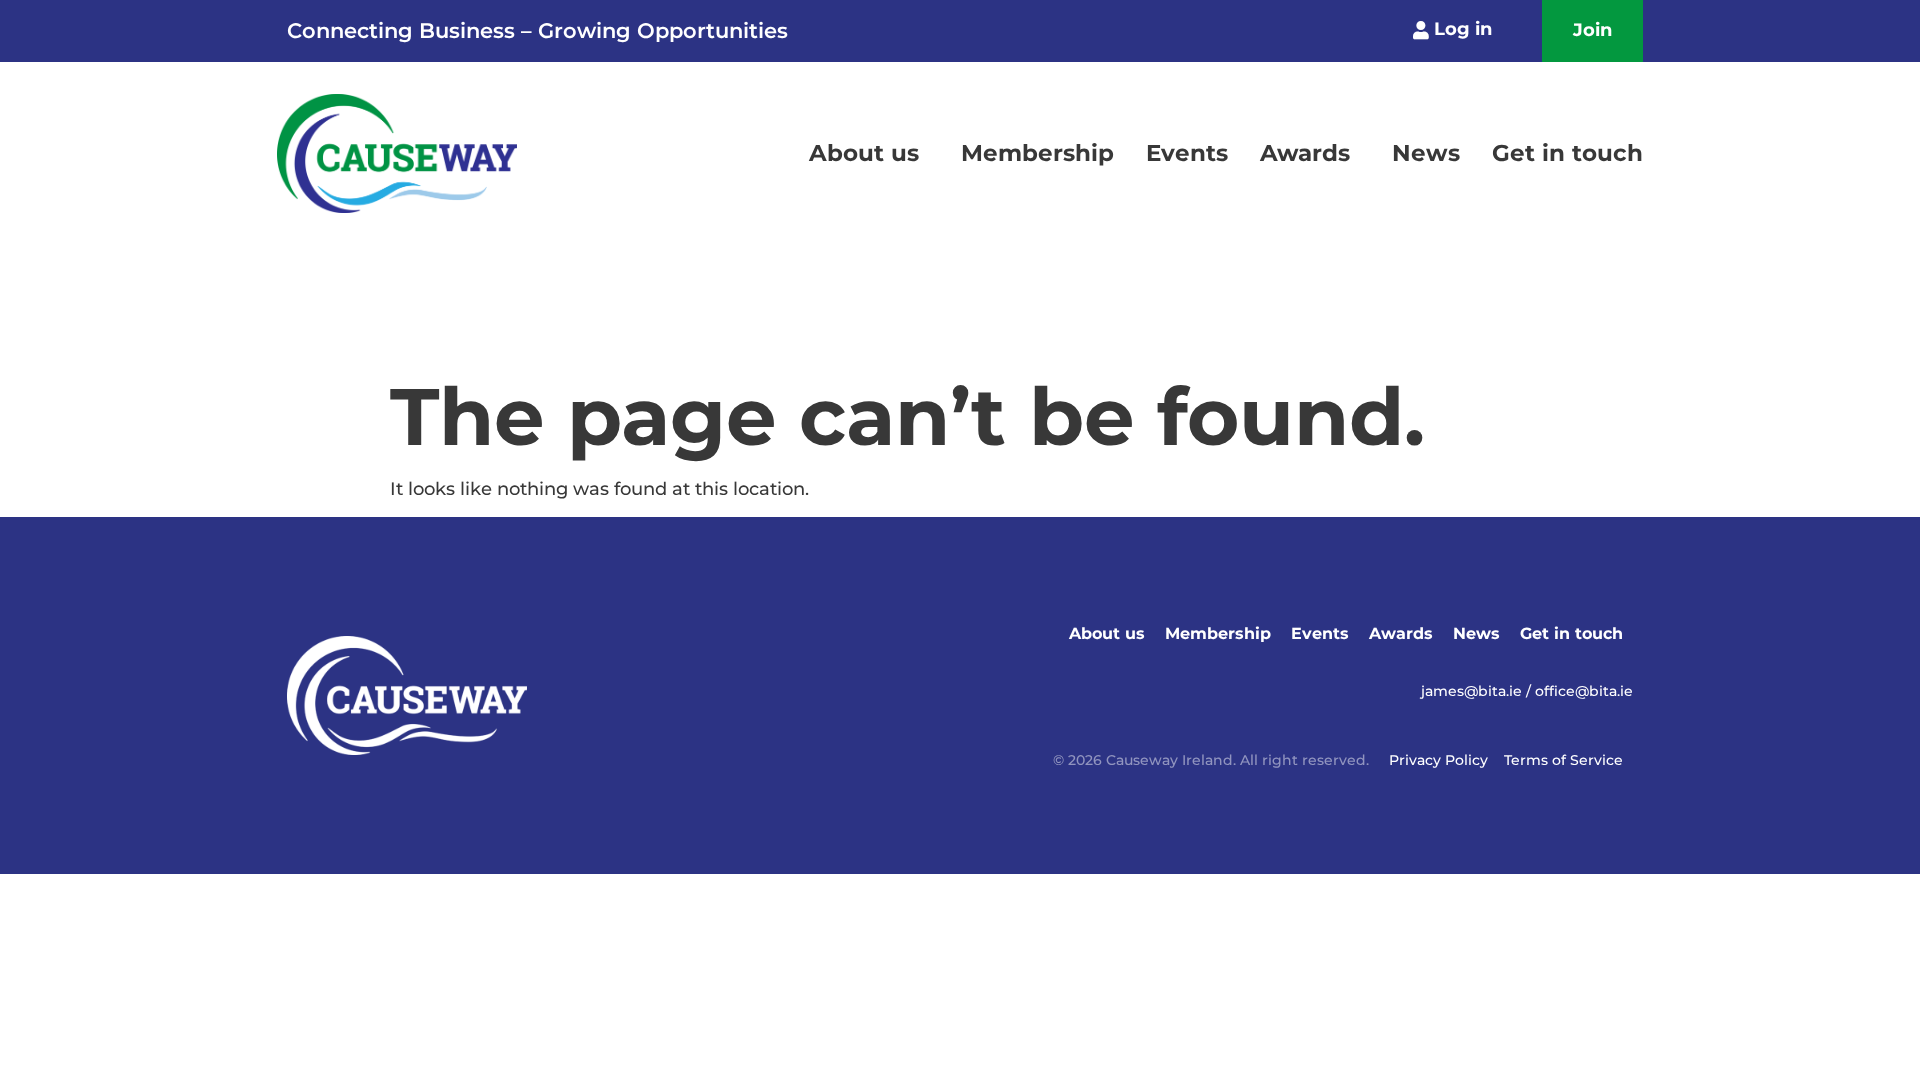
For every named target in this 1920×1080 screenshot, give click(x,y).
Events (1187, 153)
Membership (1037, 153)
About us (864, 153)
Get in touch (1567, 153)
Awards (1305, 153)
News (1426, 153)
